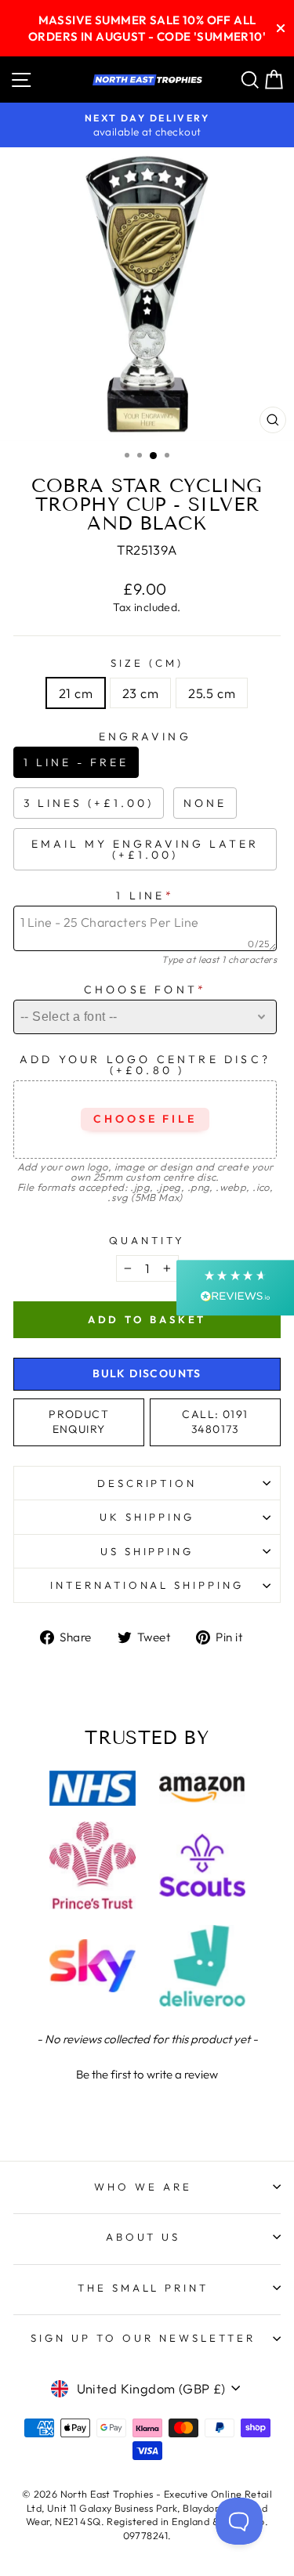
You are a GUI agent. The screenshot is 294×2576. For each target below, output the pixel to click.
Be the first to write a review (147, 2074)
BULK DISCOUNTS (147, 1373)
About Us (143, 2237)
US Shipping (147, 1551)
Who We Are (143, 2187)
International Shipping (147, 1585)
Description (147, 1483)
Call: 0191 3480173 (215, 1422)
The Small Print (143, 2288)
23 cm (140, 693)
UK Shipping (147, 1517)
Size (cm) (147, 663)
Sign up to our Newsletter (143, 2338)
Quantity (147, 1240)
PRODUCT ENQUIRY (79, 1422)
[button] (147, 2072)
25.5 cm (212, 693)
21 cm (76, 693)
